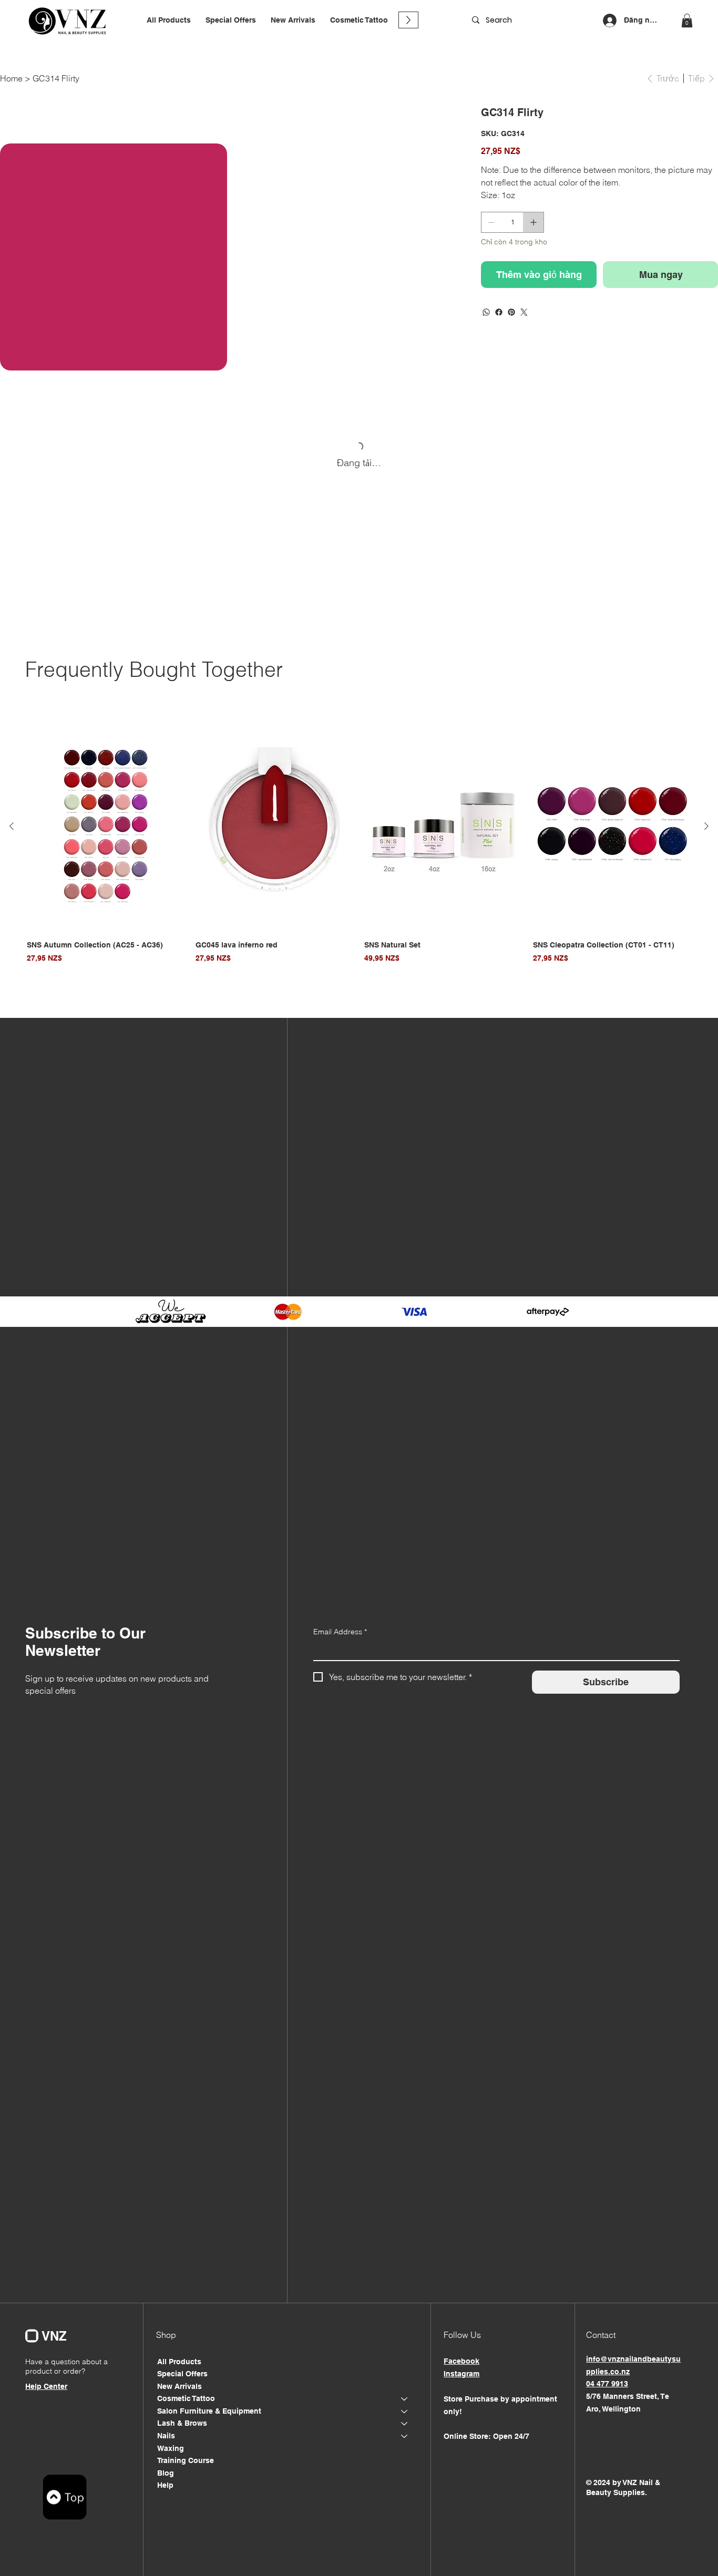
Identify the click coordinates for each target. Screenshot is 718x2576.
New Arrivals (179, 2386)
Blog (166, 2473)
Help (165, 2485)
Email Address (340, 1632)
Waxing (171, 2448)
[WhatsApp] (486, 312)
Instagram (461, 2374)
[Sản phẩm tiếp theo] (706, 826)
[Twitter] (524, 312)
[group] (359, 843)
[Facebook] (499, 312)
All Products (179, 2362)
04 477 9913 (607, 2384)
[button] (359, 20)
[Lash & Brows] (405, 2424)
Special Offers (182, 2374)
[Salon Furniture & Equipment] (405, 2412)
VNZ (54, 2336)
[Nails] (405, 2436)
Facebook (461, 2361)
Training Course (186, 2460)
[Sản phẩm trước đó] (12, 826)
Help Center (46, 2386)
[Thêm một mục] (534, 222)
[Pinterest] (511, 312)
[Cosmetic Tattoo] (405, 2399)
